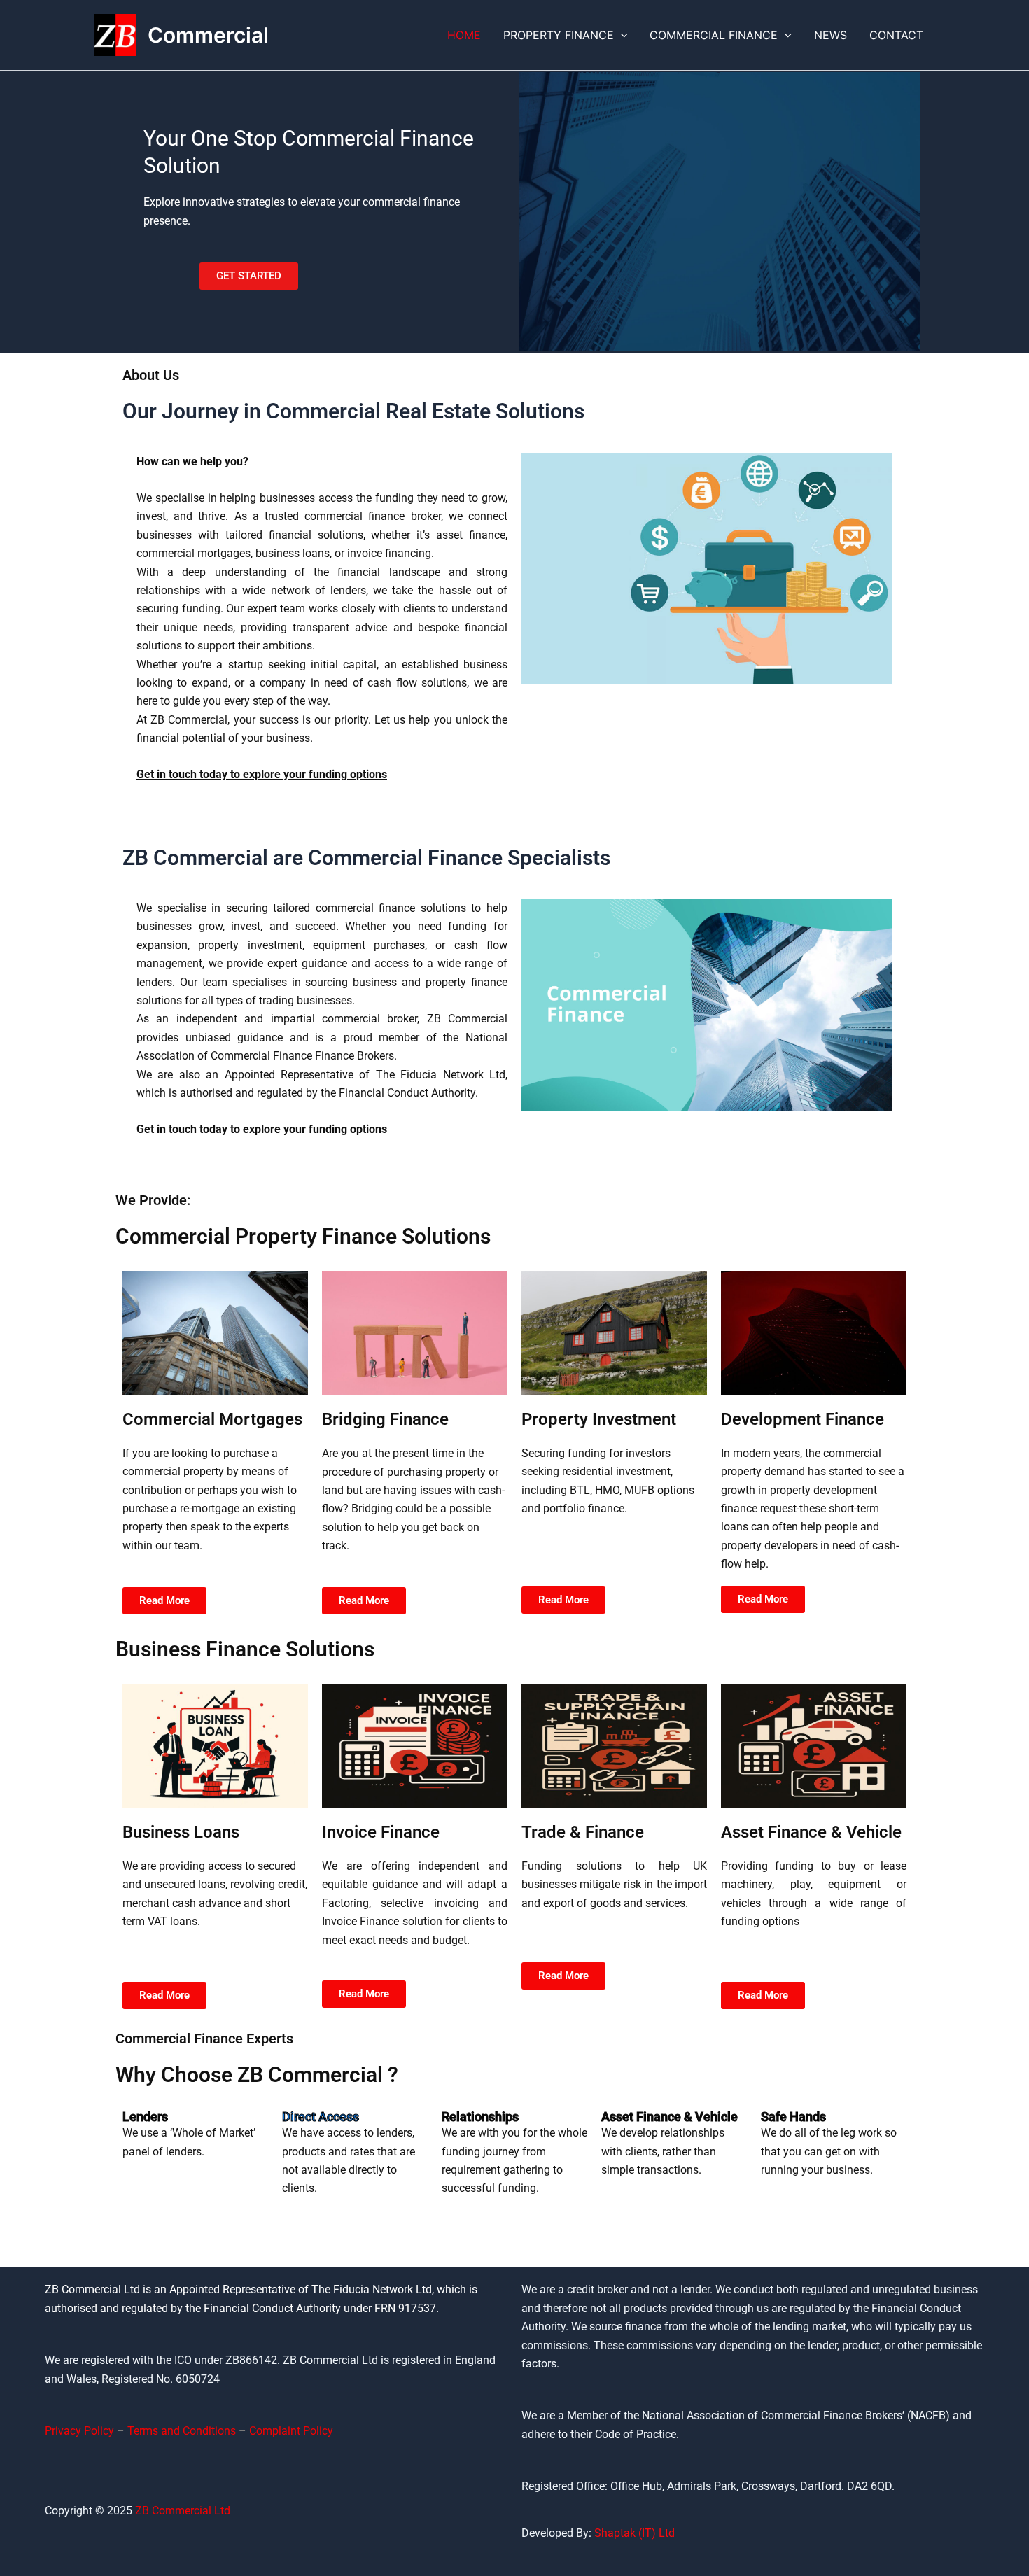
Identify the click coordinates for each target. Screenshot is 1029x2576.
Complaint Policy (291, 2431)
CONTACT (896, 35)
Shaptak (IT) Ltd (635, 2533)
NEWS (831, 35)
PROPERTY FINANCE (559, 35)
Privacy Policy (79, 2431)
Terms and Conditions (182, 2431)
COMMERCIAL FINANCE (714, 35)
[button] (621, 35)
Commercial (208, 35)
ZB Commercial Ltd (183, 2511)
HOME (464, 35)
